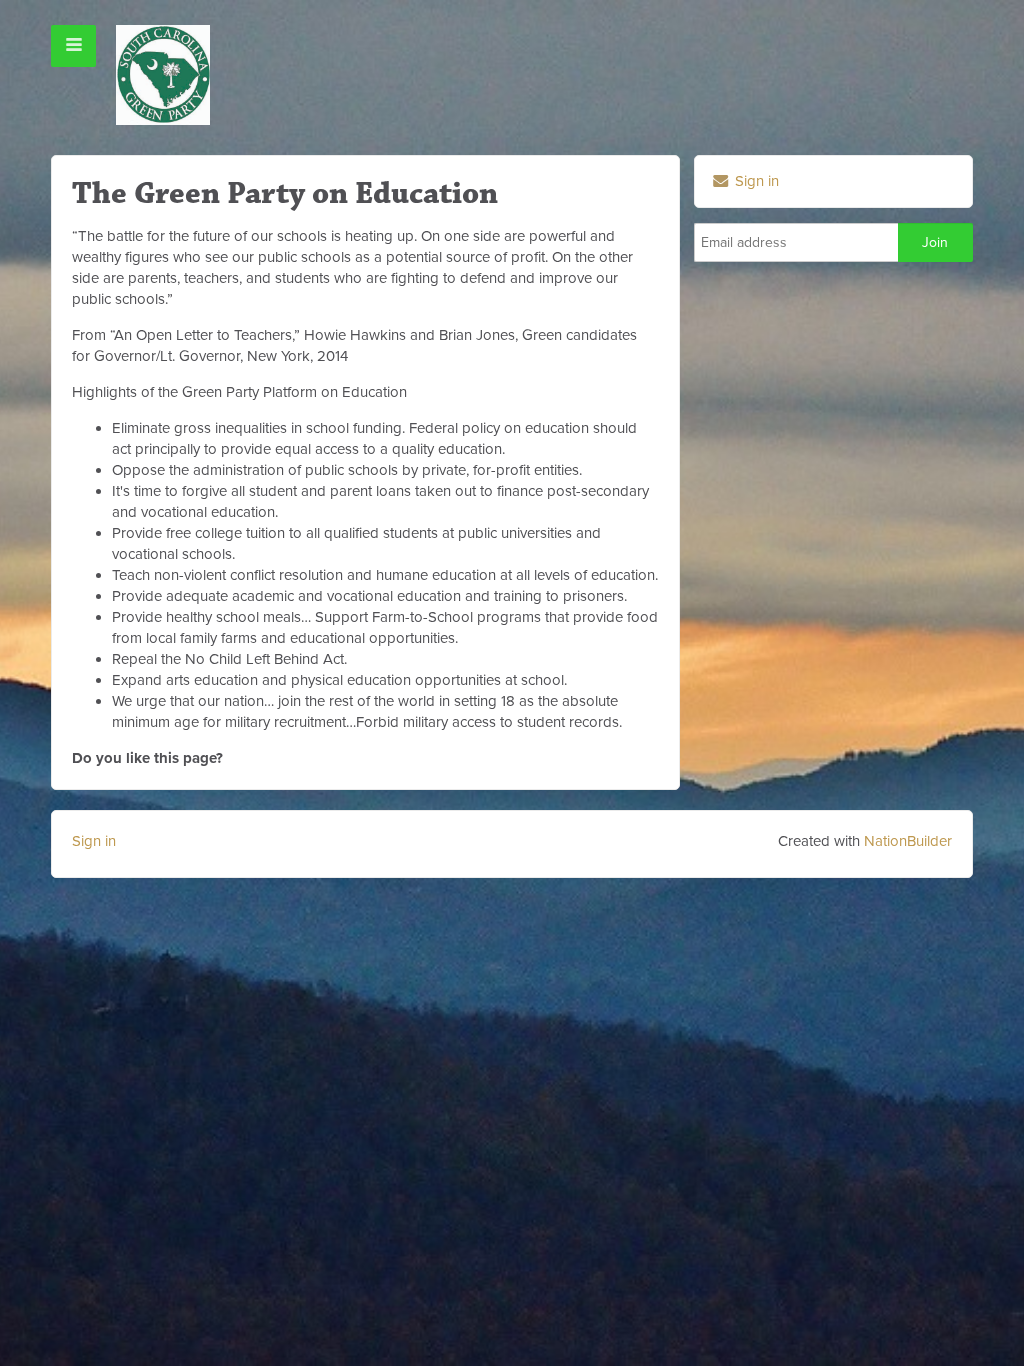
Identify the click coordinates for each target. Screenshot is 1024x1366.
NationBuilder (908, 841)
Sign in (755, 181)
